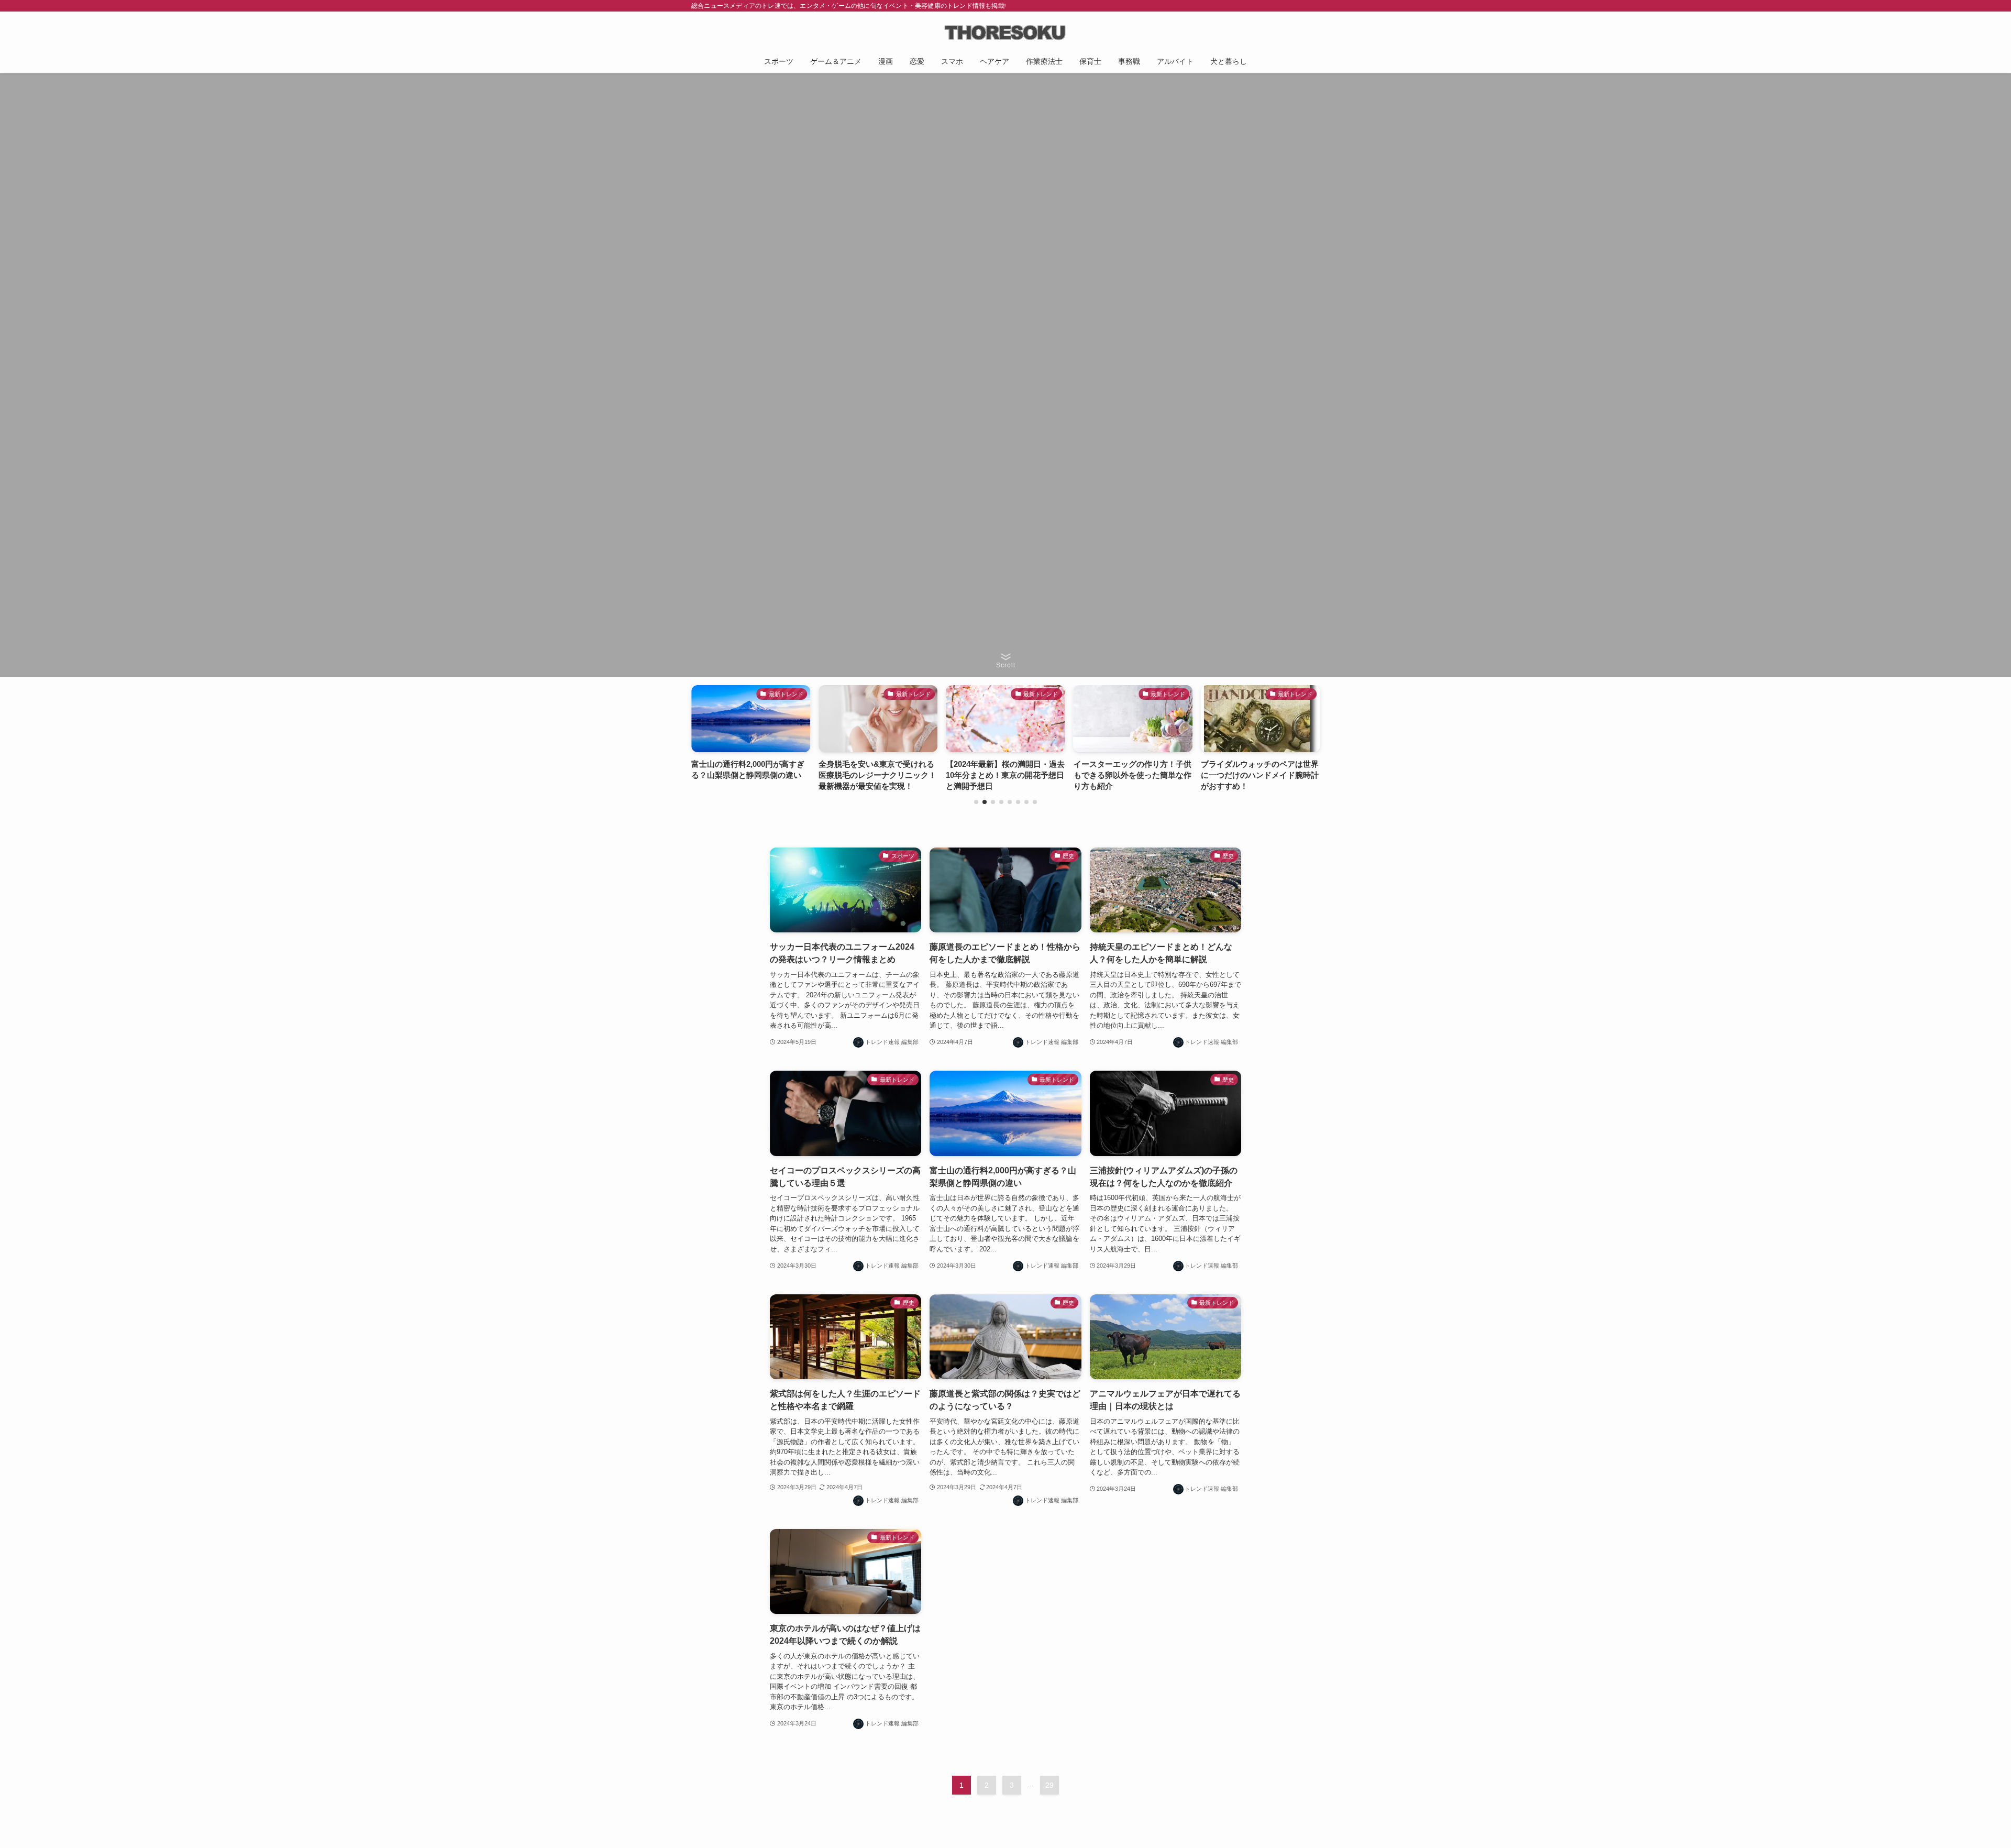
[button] (976, 802)
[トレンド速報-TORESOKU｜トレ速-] (1005, 32)
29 (1049, 1785)
